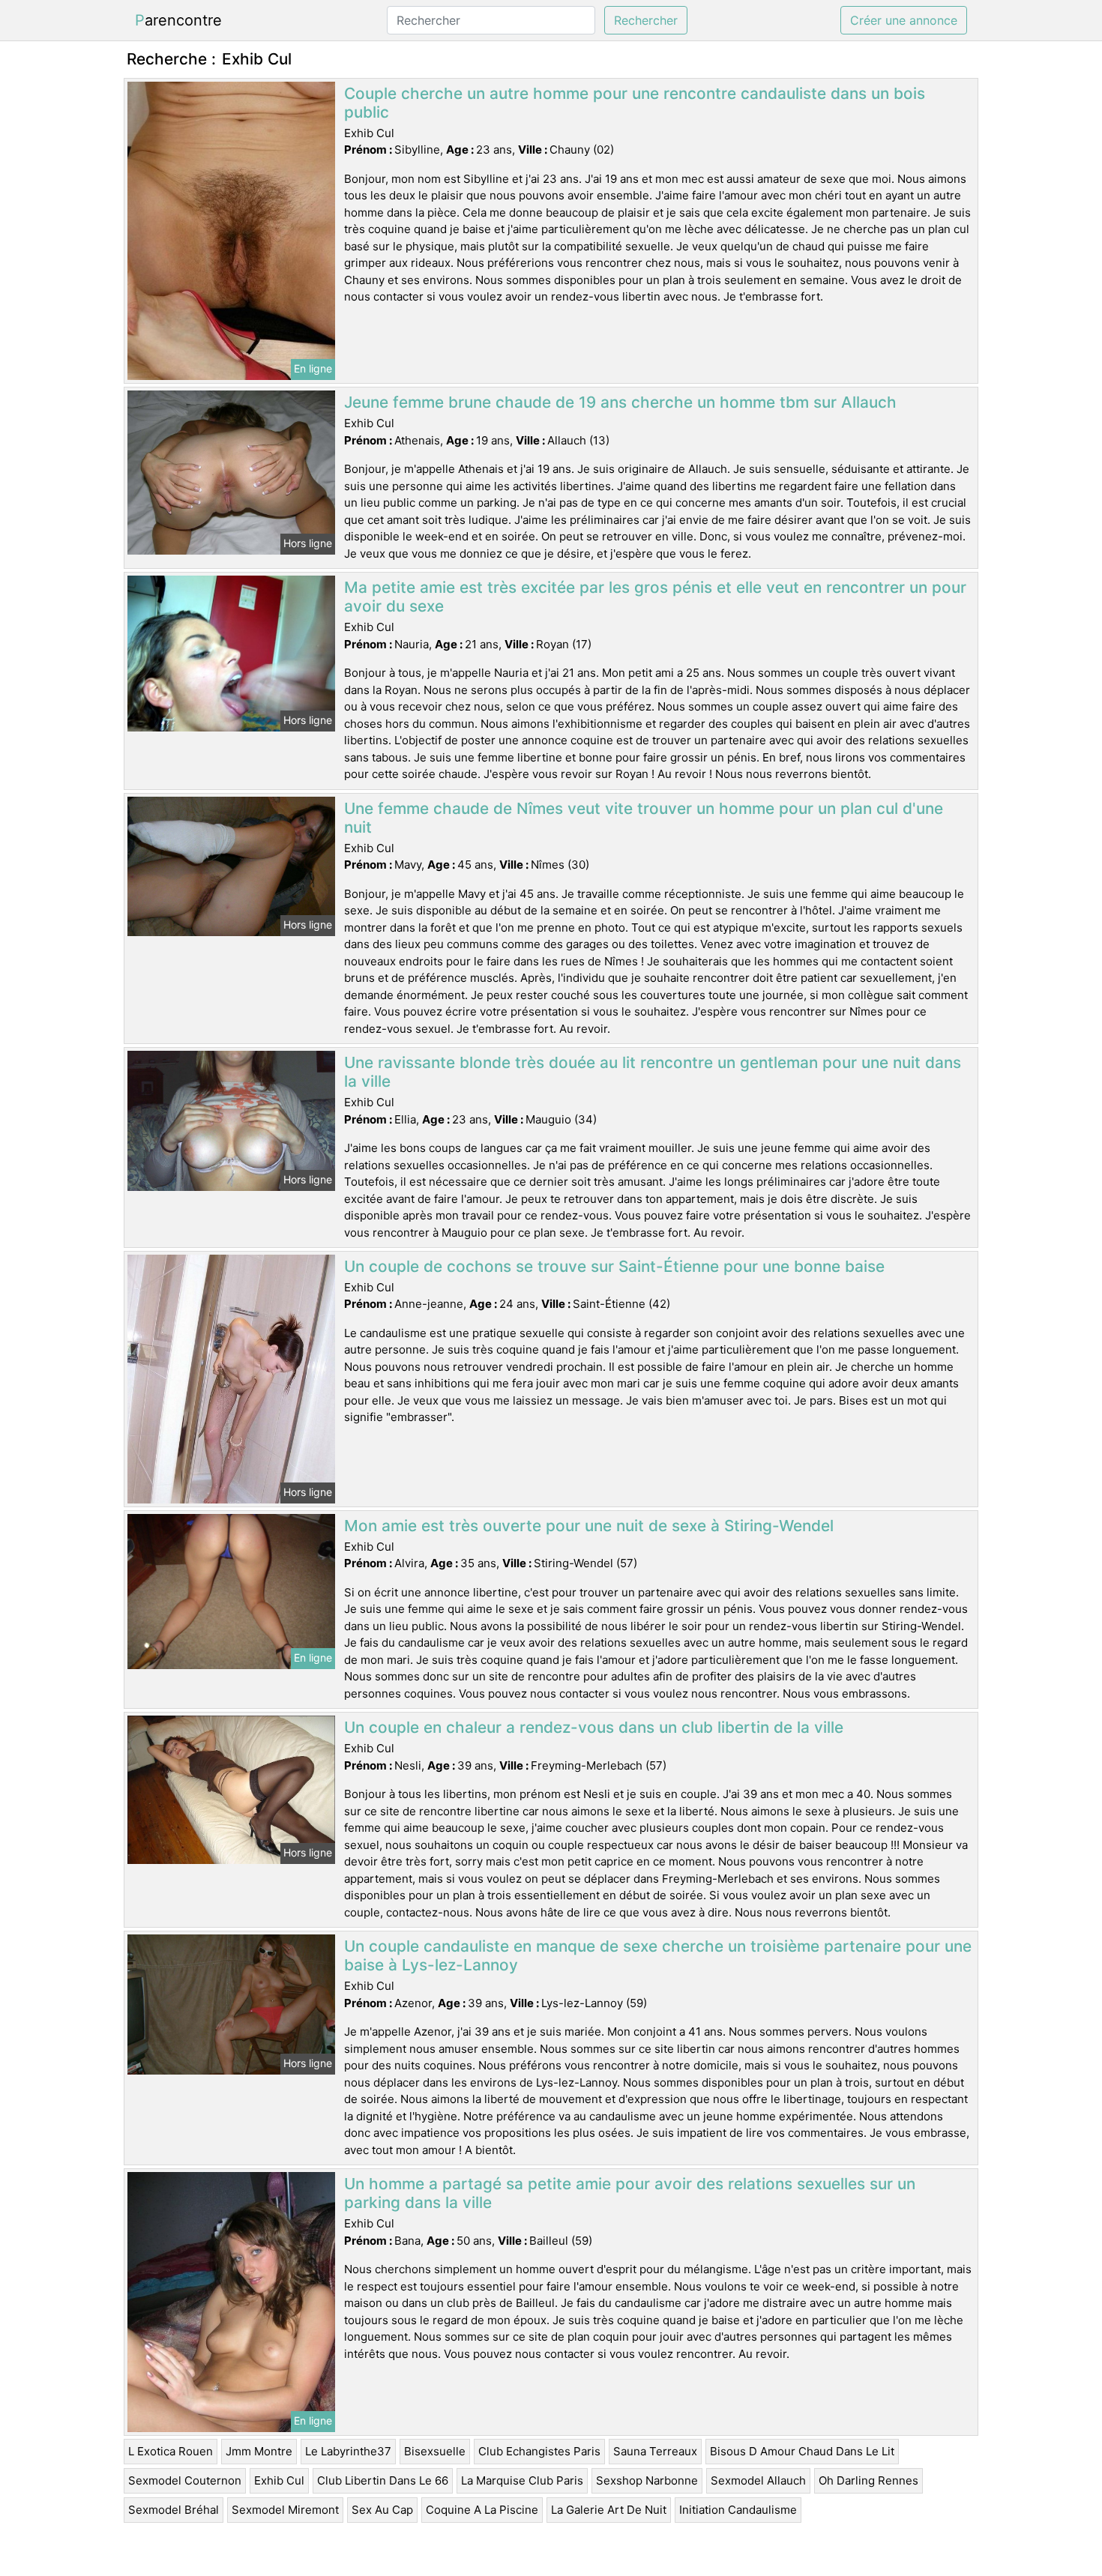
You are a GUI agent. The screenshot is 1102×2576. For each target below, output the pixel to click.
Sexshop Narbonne (647, 2480)
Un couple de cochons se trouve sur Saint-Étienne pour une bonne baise (614, 1266)
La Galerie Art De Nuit (609, 2510)
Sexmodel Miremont (285, 2510)
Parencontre (178, 20)
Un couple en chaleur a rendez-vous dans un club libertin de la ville (594, 1727)
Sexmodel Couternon (185, 2480)
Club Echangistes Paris (539, 2451)
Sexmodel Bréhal (174, 2510)
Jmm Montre (259, 2451)
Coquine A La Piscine (482, 2510)
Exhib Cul (279, 2480)
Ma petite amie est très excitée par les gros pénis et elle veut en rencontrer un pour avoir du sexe (655, 597)
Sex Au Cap (382, 2510)
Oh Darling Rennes (868, 2480)
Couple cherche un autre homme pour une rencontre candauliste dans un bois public (635, 103)
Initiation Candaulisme (738, 2510)
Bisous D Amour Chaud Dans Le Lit (802, 2451)
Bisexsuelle (435, 2451)
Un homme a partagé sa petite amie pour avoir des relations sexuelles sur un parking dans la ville (630, 2193)
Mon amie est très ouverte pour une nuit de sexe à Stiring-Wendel (589, 1526)
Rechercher (646, 20)
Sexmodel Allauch (758, 2480)
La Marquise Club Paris (522, 2480)
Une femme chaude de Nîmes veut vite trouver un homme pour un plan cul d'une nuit (644, 818)
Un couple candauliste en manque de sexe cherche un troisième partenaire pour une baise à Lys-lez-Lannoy (658, 1955)
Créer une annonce (904, 20)
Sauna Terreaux (655, 2451)
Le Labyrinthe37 (348, 2451)
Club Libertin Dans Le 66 (383, 2480)
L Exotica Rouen (171, 2451)
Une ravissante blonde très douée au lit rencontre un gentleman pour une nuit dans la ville (653, 1072)
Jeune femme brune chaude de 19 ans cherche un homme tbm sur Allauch (620, 402)
